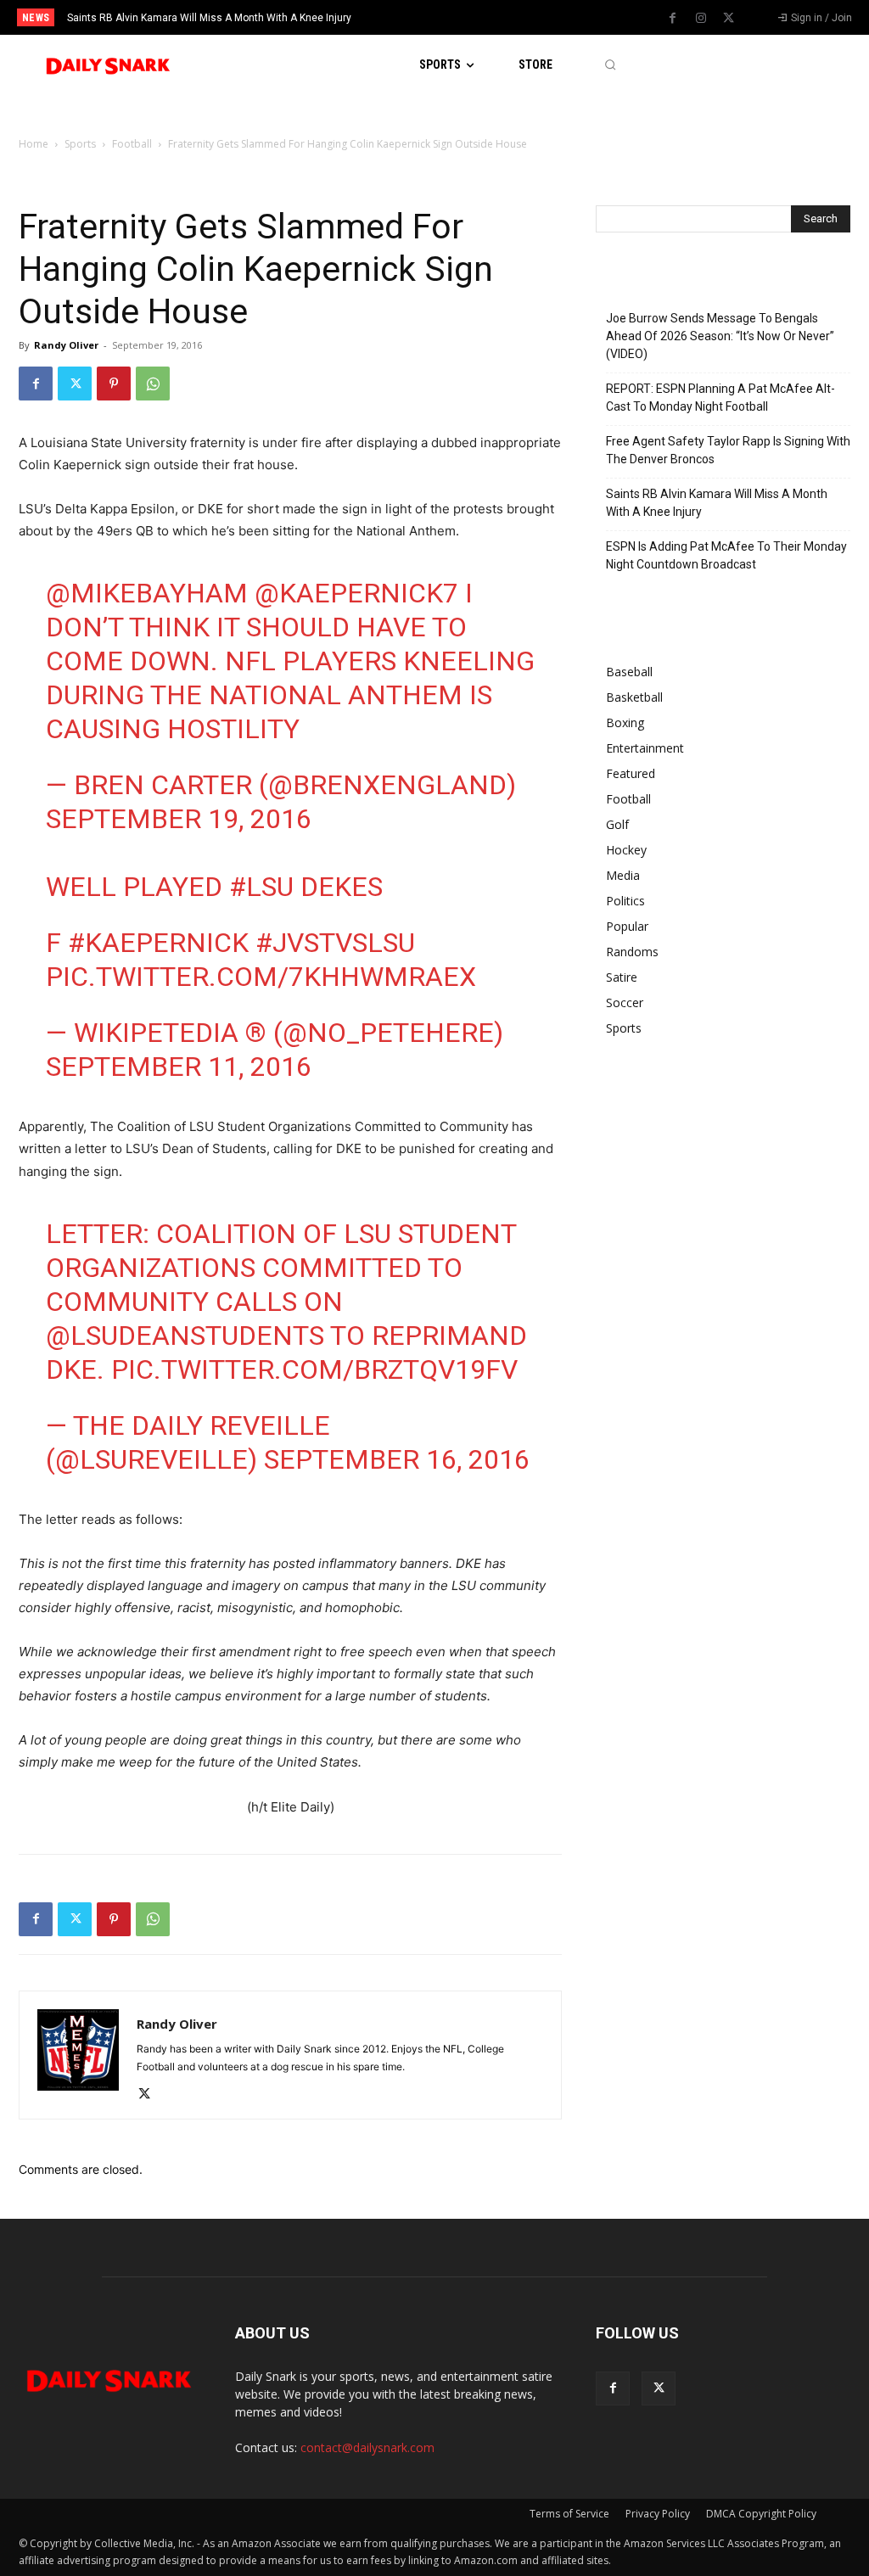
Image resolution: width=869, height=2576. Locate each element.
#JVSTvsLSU (335, 943)
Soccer (625, 1002)
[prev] (452, 17)
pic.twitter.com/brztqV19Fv (314, 1369)
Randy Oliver (66, 345)
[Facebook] (673, 19)
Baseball (629, 672)
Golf (617, 824)
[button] (610, 65)
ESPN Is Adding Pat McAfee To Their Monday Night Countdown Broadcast (726, 555)
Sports (80, 144)
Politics (625, 901)
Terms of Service (569, 2514)
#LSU (261, 887)
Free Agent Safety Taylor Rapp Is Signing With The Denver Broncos (728, 450)
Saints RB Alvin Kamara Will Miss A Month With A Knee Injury (209, 18)
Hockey (626, 850)
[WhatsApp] (153, 384)
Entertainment (645, 748)
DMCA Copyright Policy (761, 2514)
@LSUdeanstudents (185, 1336)
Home (34, 144)
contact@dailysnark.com (367, 2447)
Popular (627, 926)
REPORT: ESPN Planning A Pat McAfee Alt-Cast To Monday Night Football (720, 398)
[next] (479, 17)
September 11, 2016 (179, 1067)
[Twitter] (729, 19)
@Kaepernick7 (356, 593)
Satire (622, 977)
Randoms (632, 952)
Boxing (625, 722)
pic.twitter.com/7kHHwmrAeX (261, 977)
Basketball (634, 697)
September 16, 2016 (397, 1459)
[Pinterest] (114, 384)
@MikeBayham (147, 593)
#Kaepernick (158, 943)
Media (623, 875)
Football (132, 144)
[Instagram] (701, 19)
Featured (631, 773)
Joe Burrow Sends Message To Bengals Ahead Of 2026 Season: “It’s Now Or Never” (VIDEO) (720, 336)
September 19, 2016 (179, 819)
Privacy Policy (658, 2514)
